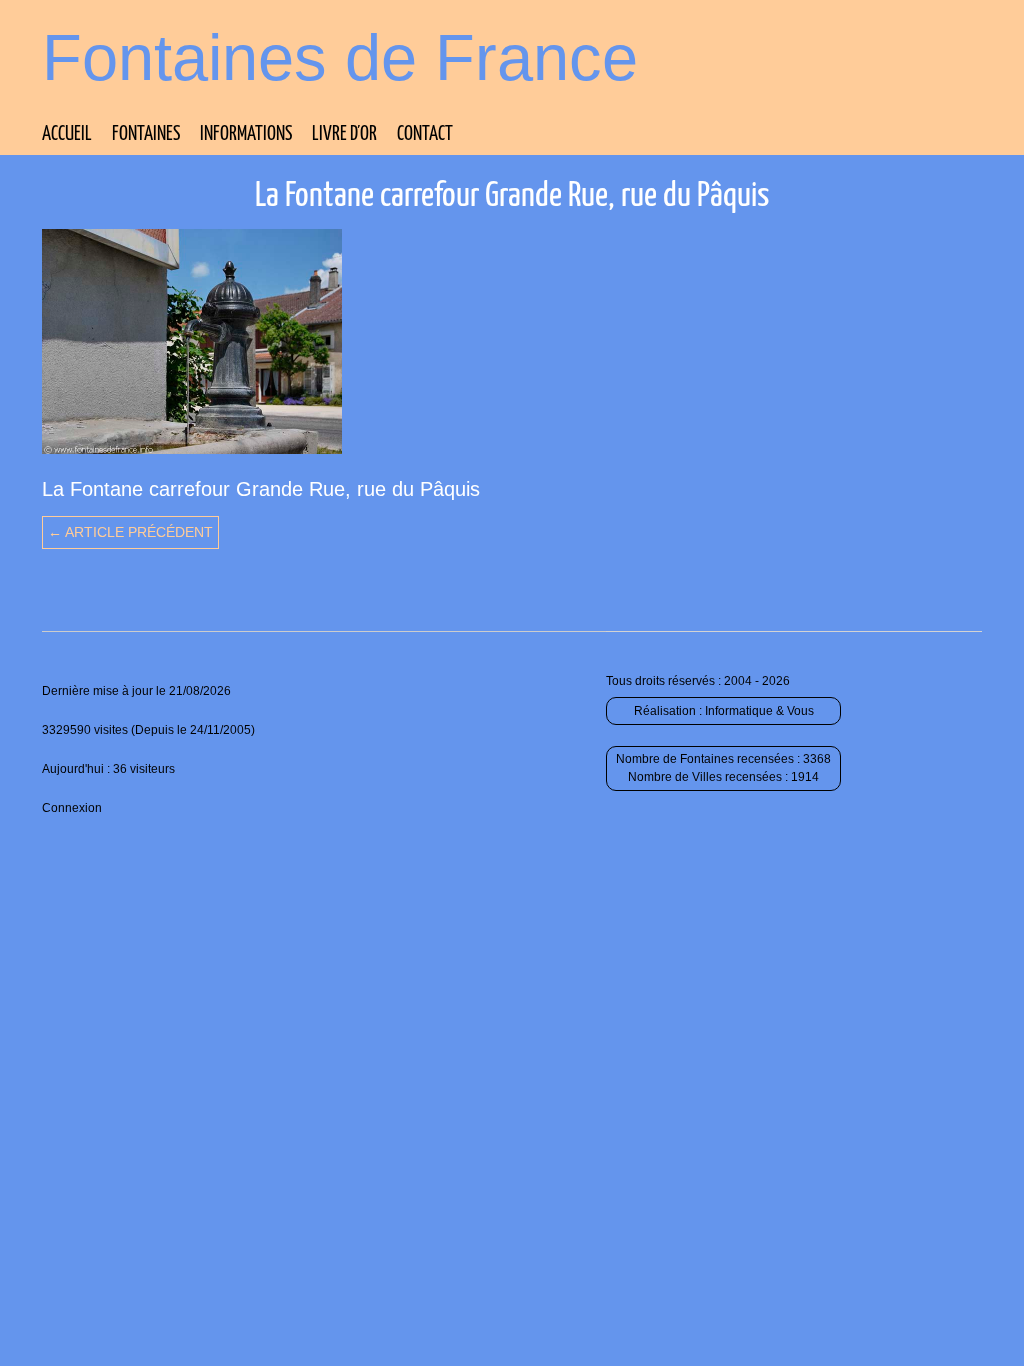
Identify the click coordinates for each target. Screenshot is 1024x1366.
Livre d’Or (344, 134)
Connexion (72, 808)
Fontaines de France (340, 57)
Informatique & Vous (759, 711)
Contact (425, 134)
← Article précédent (130, 532)
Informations (246, 134)
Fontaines (146, 134)
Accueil (67, 134)
